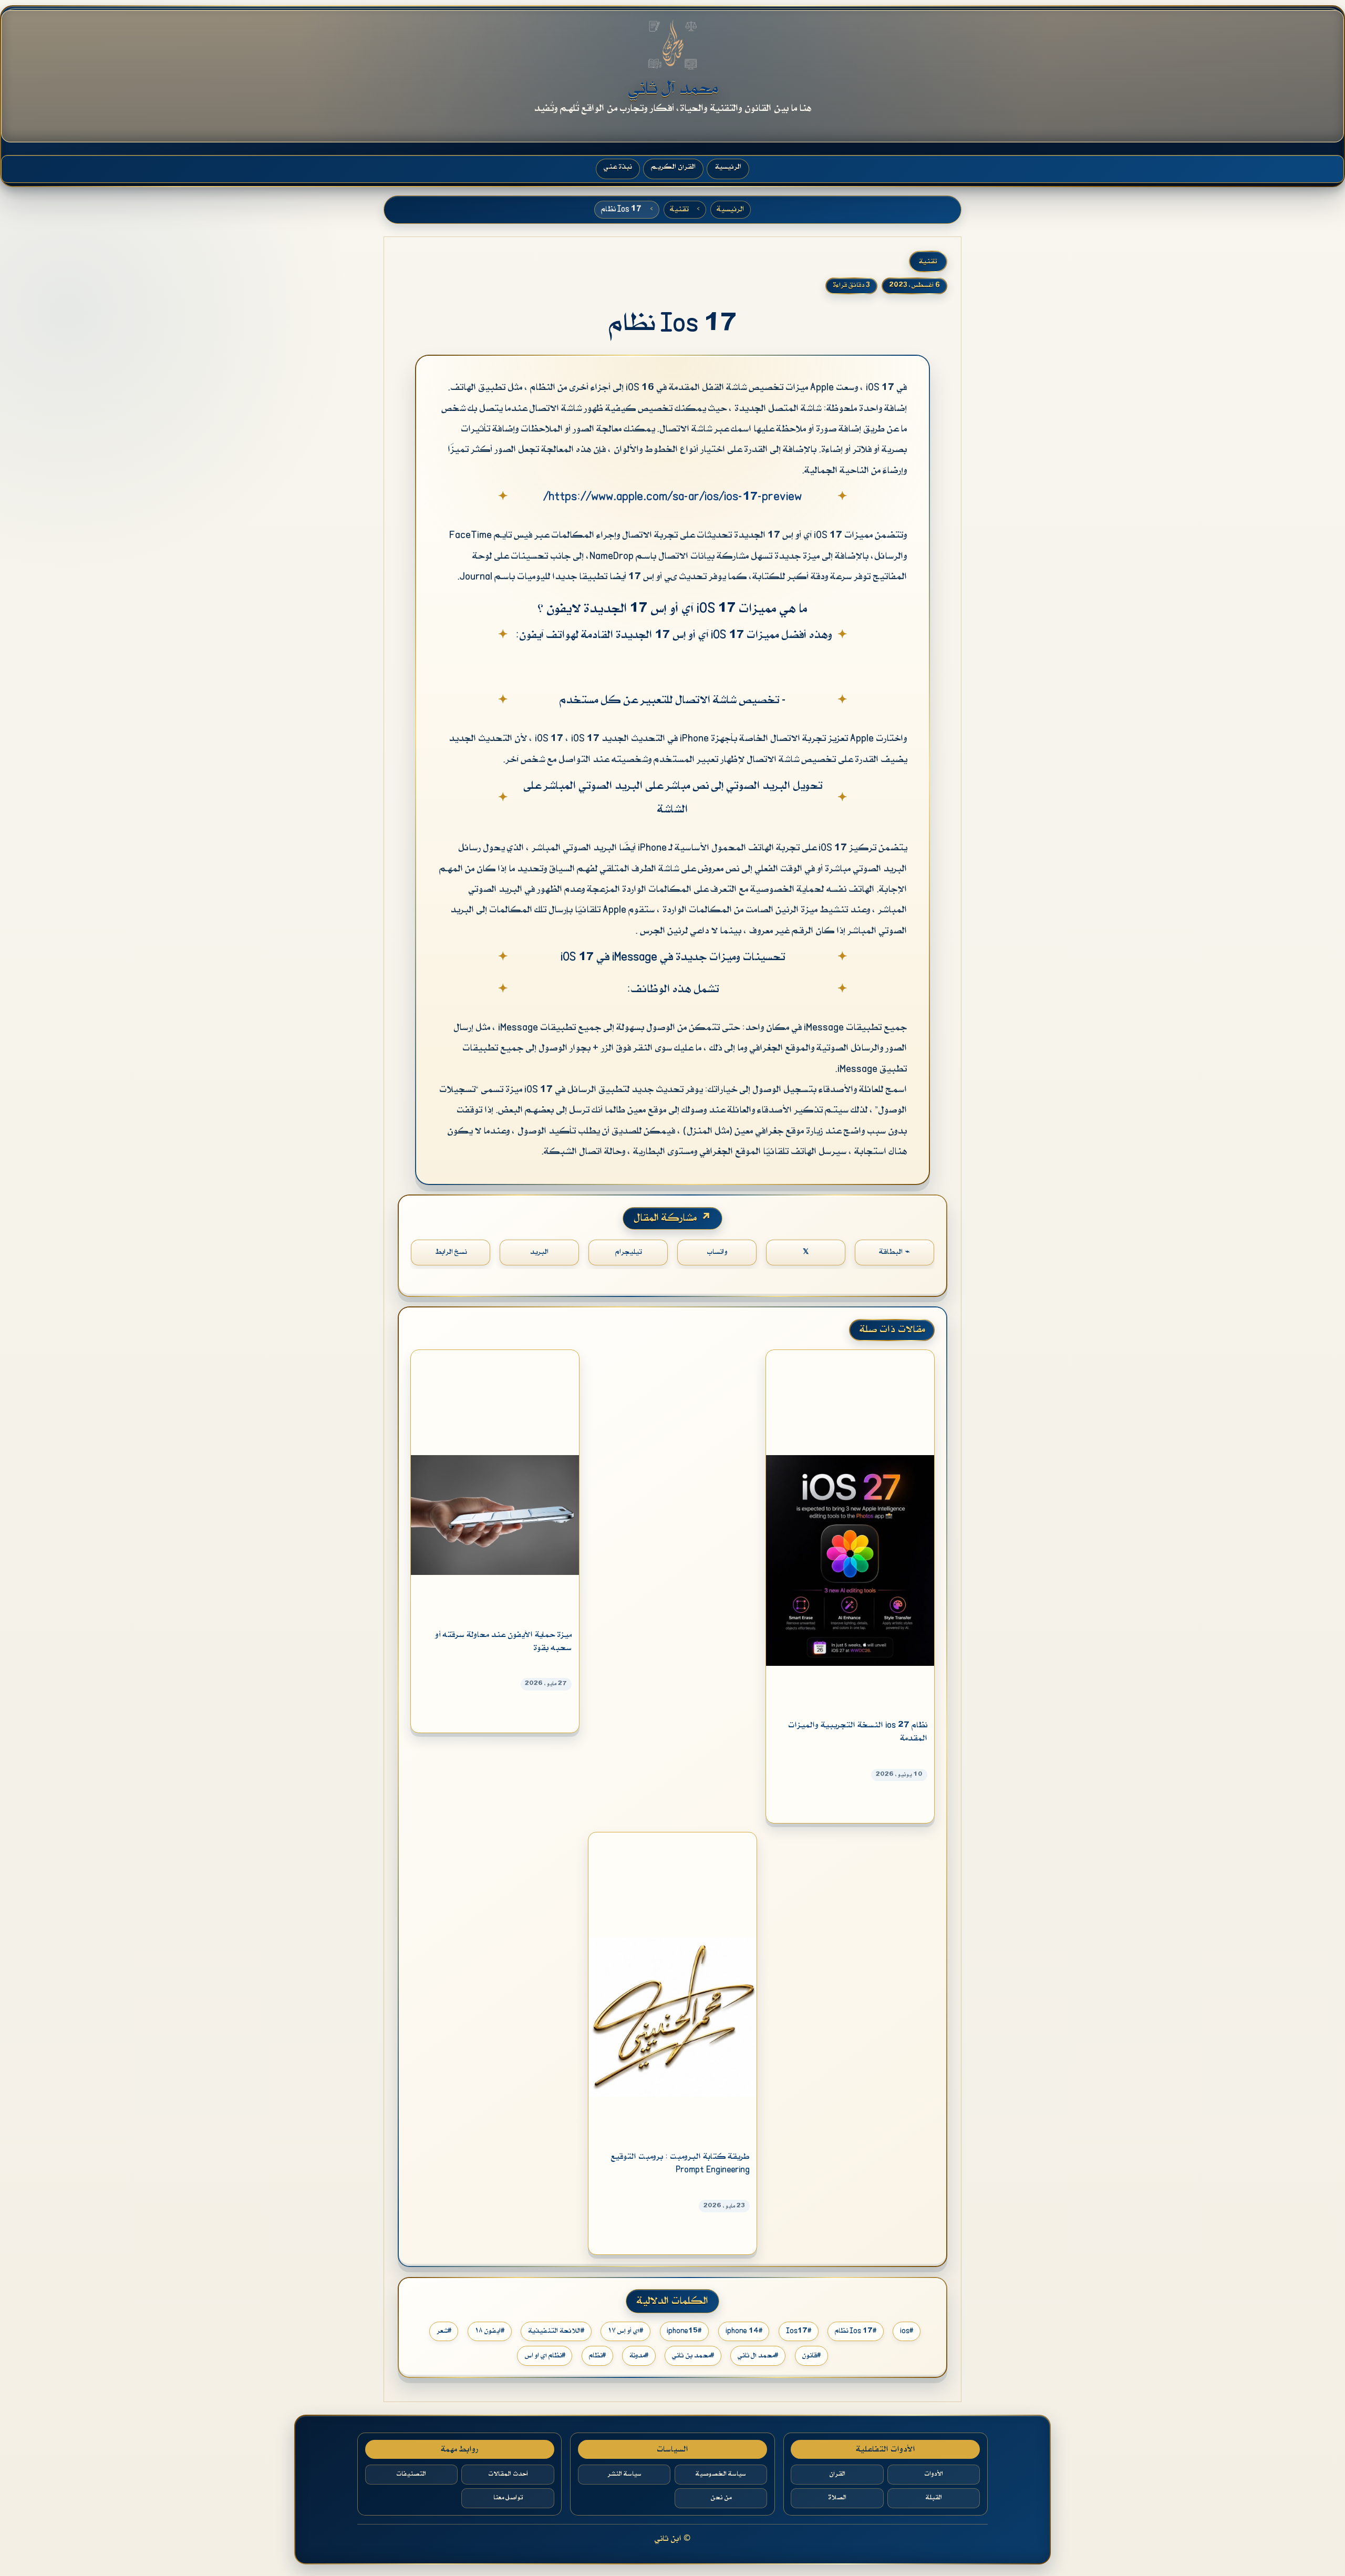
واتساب (717, 1252)
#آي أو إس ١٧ (625, 2331)
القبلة (934, 2498)
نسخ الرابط (451, 1252)
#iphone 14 (744, 2331)
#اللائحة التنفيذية (556, 2331)
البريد (539, 1252)
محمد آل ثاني (673, 89)
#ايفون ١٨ (490, 2331)
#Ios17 (799, 2331)
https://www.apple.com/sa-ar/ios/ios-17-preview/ (672, 497)
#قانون (811, 2356)
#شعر (444, 2331)
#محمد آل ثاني (758, 2356)
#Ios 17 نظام (856, 2331)
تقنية (679, 210)
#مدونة (639, 2356)
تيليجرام (628, 1252)
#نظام (597, 2356)
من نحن (721, 2498)
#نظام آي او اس (545, 2356)
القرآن (837, 2474)
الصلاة (837, 2498)
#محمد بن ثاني (693, 2356)
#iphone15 (684, 2331)
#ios (907, 2331)
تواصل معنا (508, 2498)
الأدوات (934, 2474)
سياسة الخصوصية (721, 2474)
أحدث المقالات (508, 2474)
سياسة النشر (624, 2474)
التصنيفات (411, 2474)
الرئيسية (730, 210)
